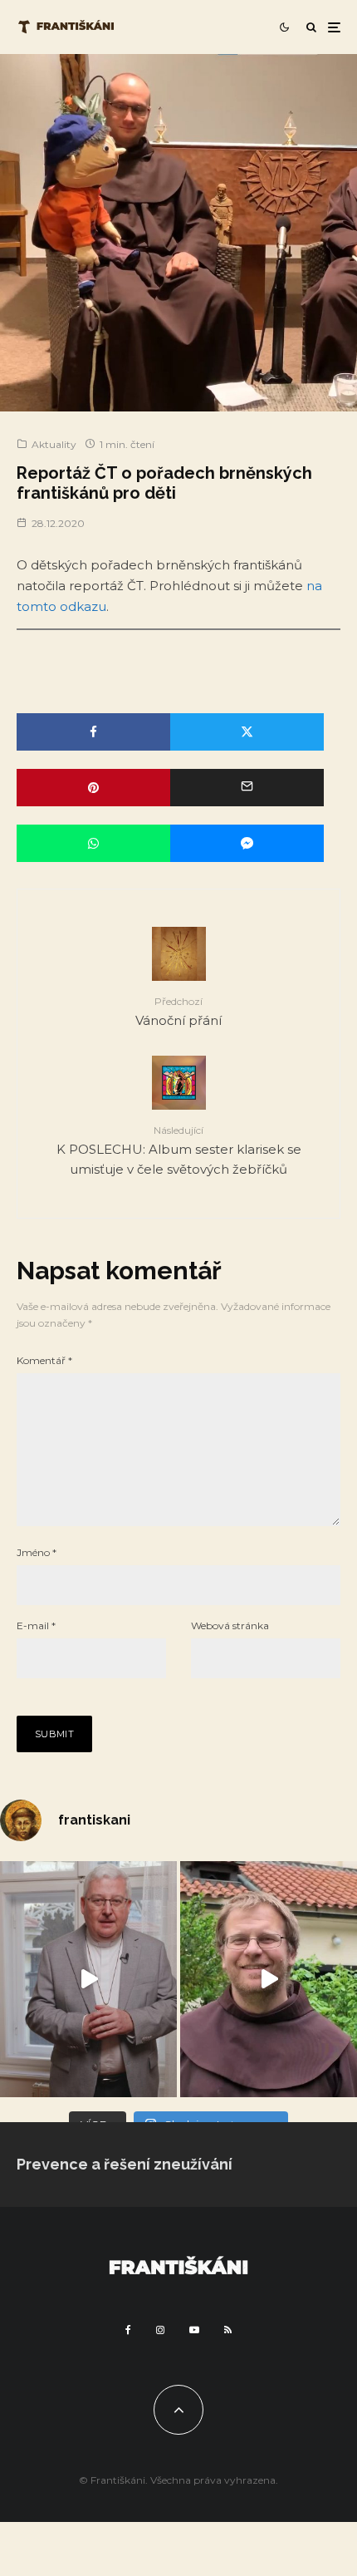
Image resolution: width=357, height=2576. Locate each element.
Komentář (44, 1360)
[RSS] (228, 2330)
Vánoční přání (178, 1011)
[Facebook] (128, 2330)
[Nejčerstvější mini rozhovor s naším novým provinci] (269, 1979)
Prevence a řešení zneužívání (125, 2164)
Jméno (37, 1552)
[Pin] (93, 788)
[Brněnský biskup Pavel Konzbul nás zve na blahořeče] (88, 1979)
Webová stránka (230, 1625)
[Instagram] (160, 2330)
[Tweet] (247, 732)
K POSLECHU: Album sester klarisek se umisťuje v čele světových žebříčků (179, 1150)
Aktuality (54, 444)
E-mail (36, 1625)
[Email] (247, 788)
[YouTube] (194, 2330)
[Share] (93, 732)
